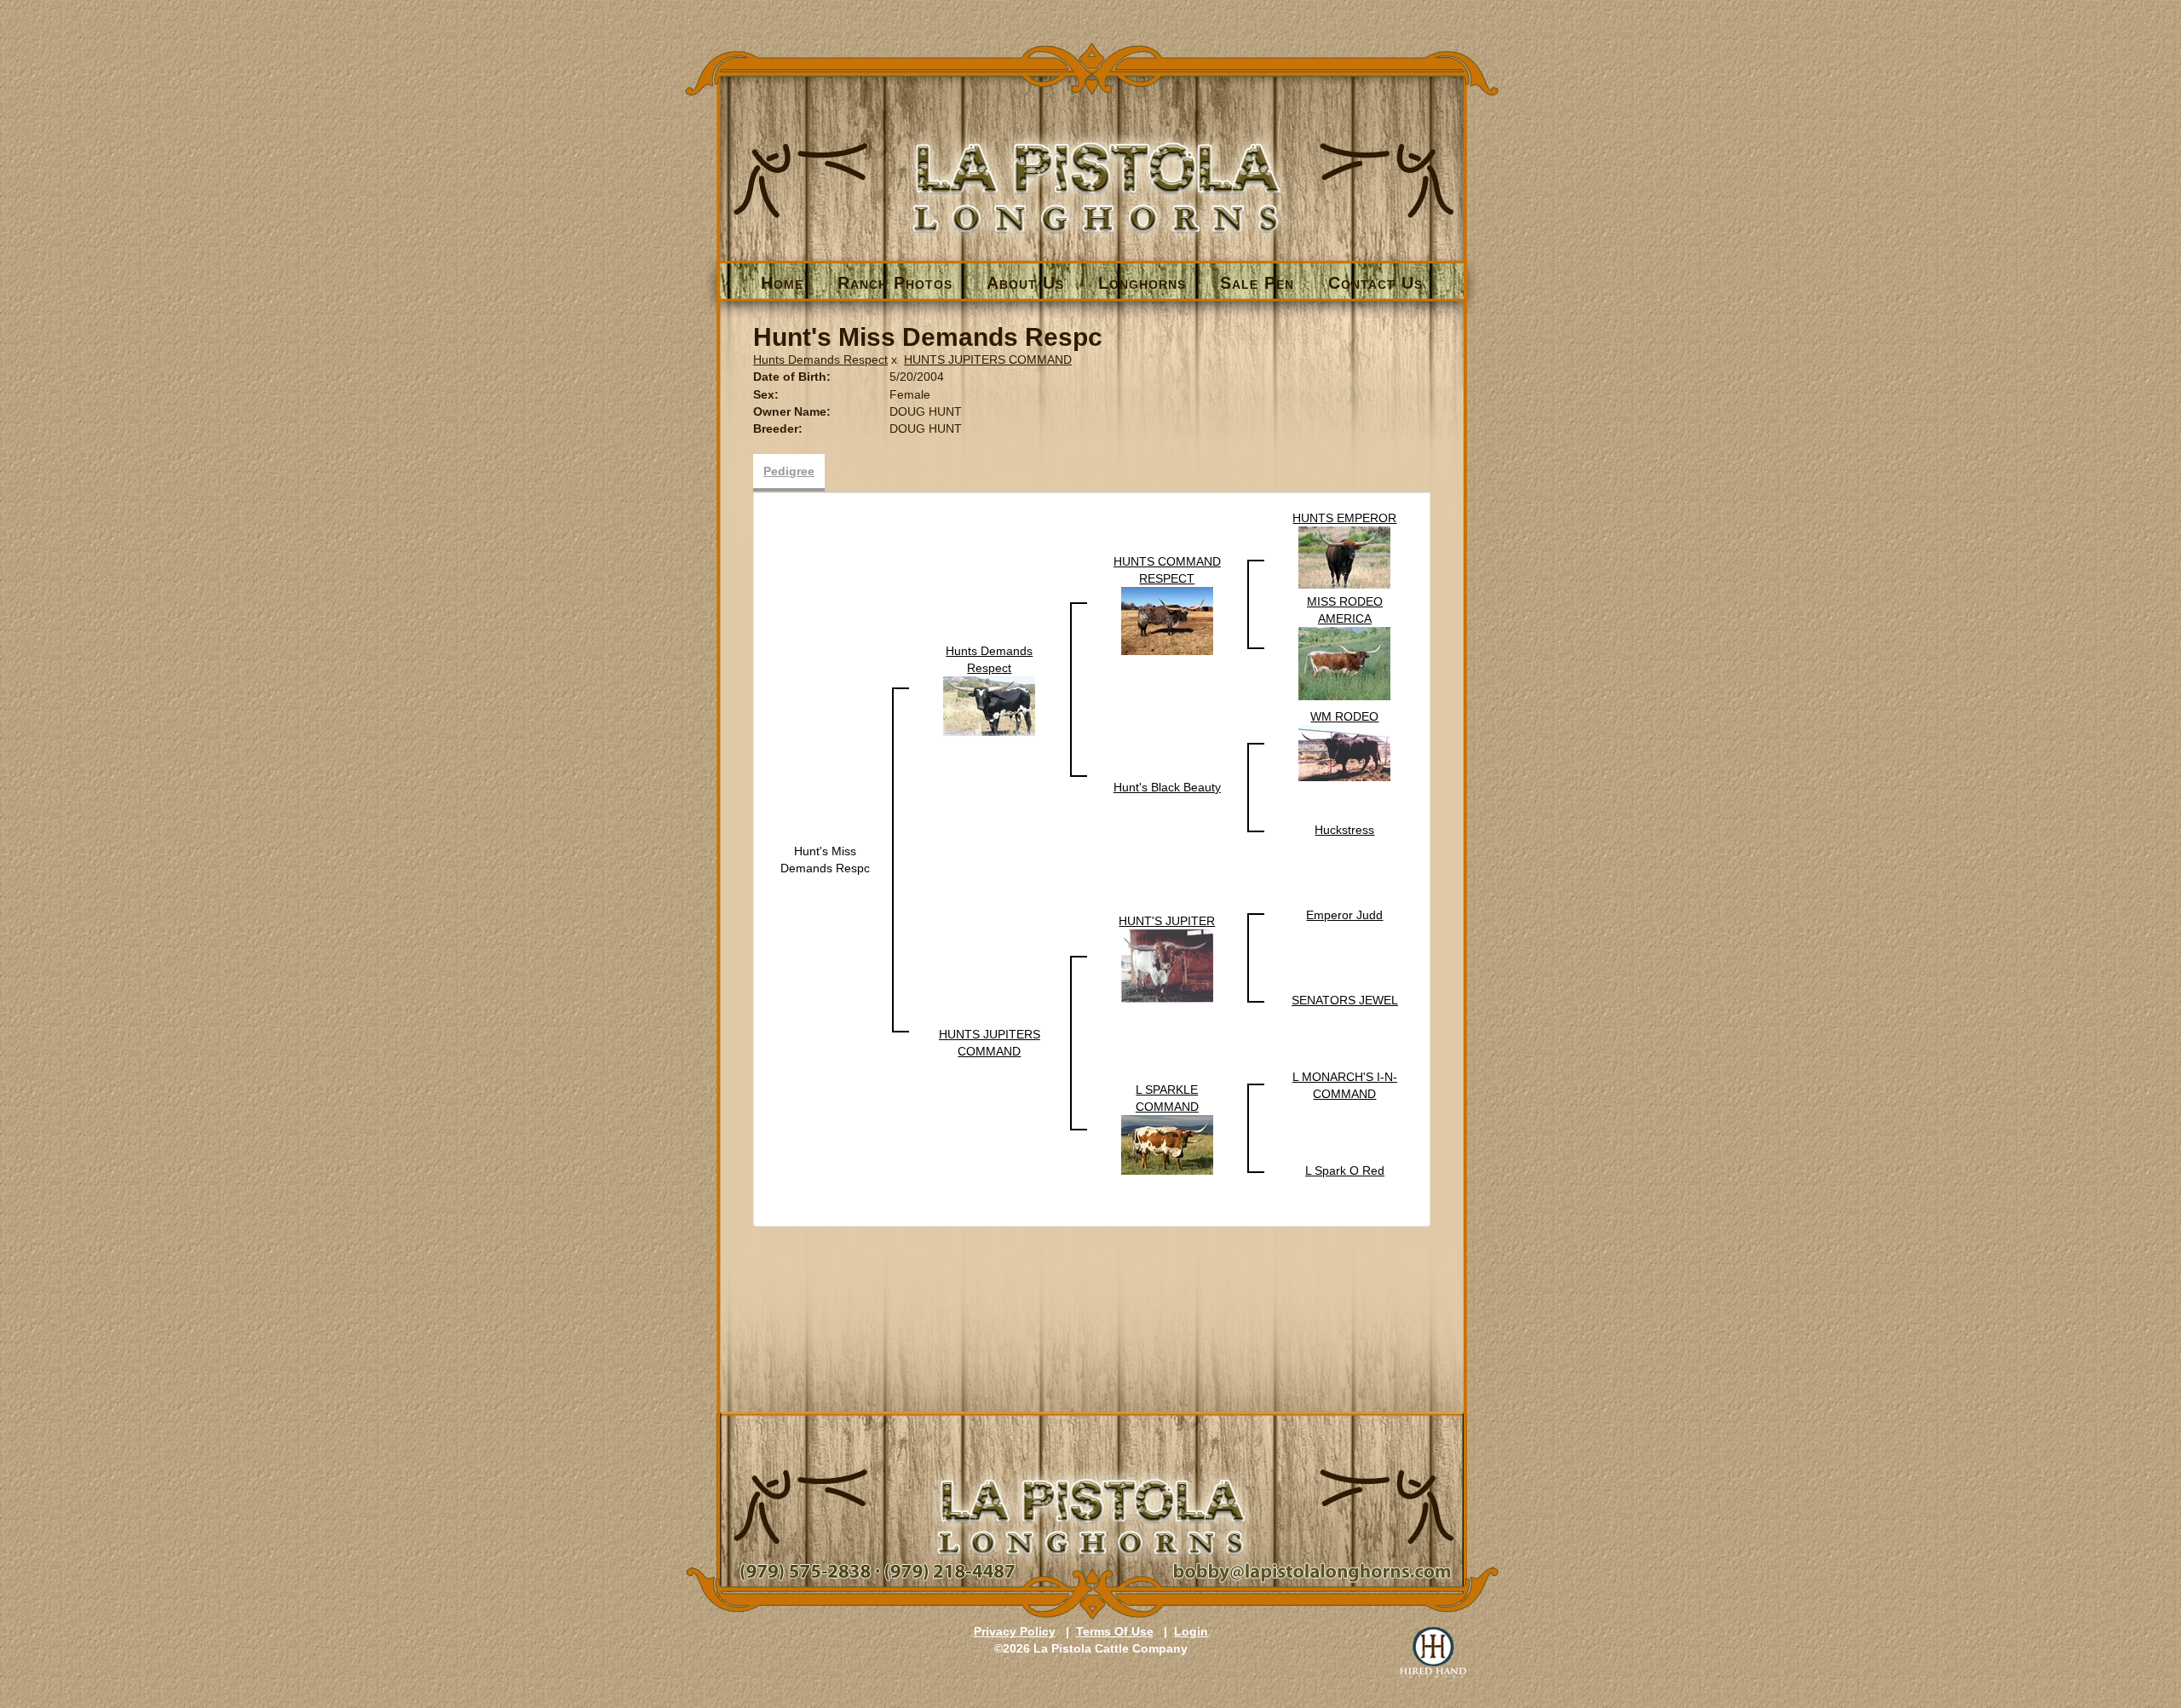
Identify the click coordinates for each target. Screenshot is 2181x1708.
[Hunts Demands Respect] (989, 705)
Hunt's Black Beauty (1167, 787)
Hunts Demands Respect (820, 359)
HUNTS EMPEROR (1344, 518)
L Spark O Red (1345, 1170)
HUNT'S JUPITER (1167, 921)
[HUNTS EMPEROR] (1344, 556)
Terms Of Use (1115, 1631)
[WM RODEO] (1344, 752)
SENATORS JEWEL (1345, 1000)
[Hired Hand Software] (1433, 1653)
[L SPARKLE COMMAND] (1167, 1144)
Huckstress (1344, 830)
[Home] (1092, 159)
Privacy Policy (1015, 1631)
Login (1191, 1631)
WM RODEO (1344, 716)
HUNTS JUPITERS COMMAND (988, 359)
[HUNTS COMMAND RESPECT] (1167, 620)
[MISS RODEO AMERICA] (1344, 663)
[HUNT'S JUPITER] (1167, 965)
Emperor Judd (1344, 915)
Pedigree (789, 471)
